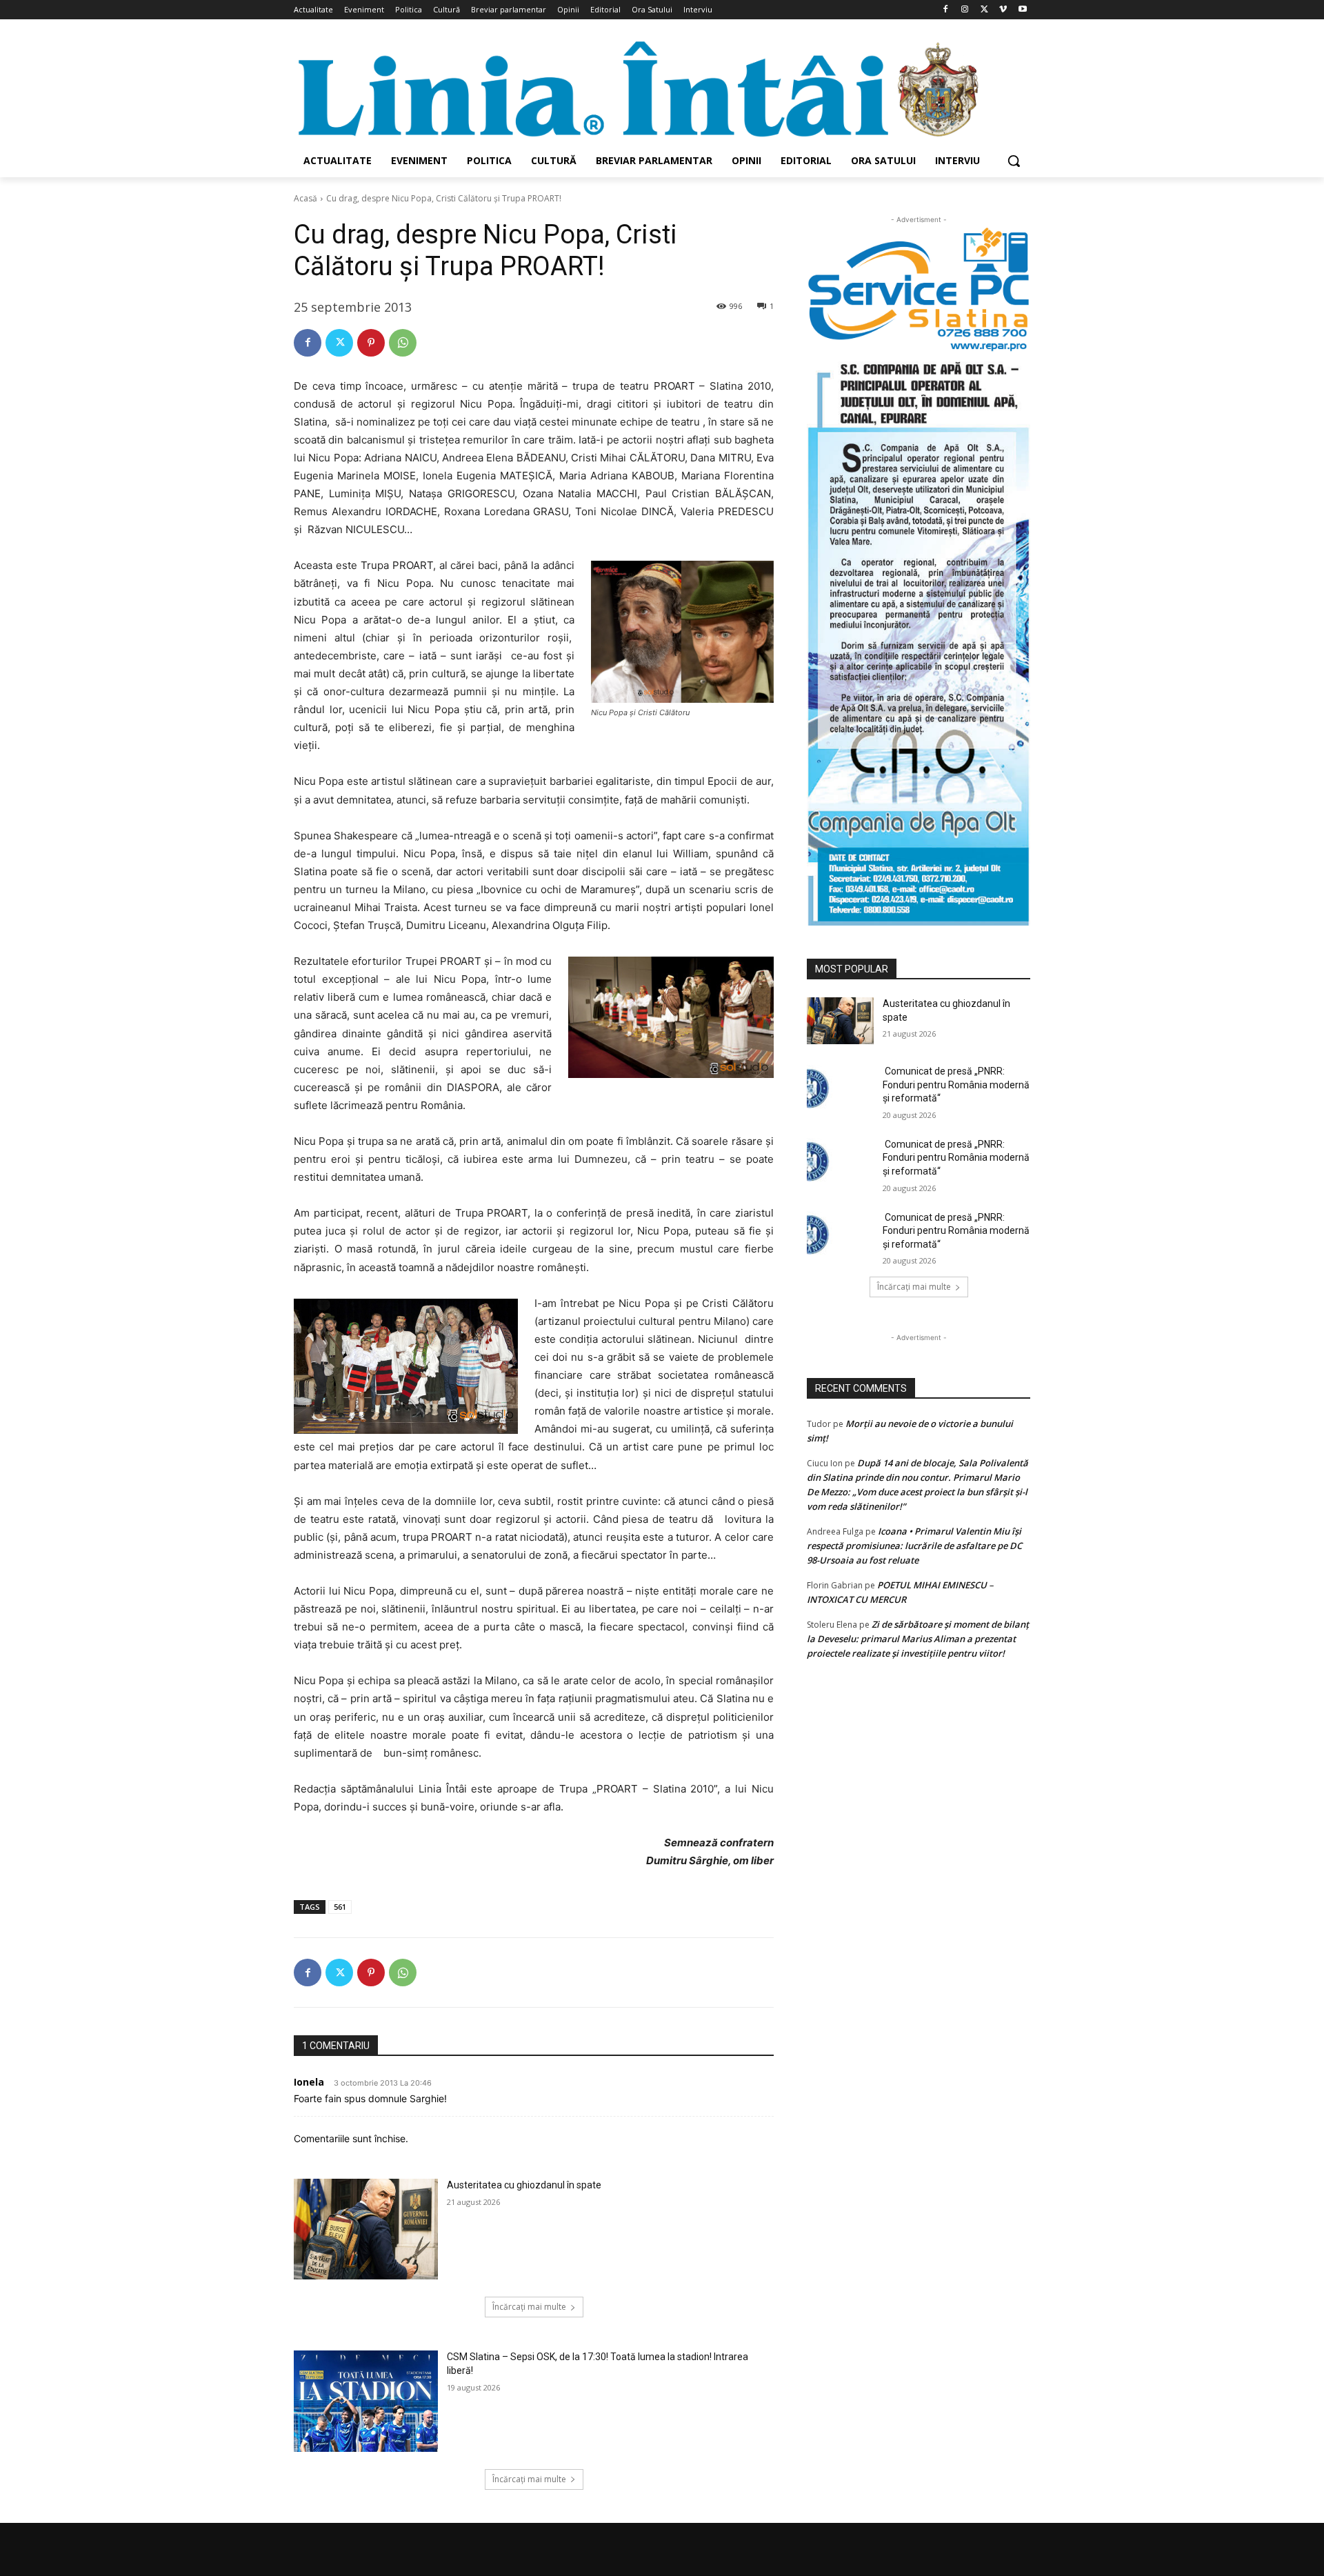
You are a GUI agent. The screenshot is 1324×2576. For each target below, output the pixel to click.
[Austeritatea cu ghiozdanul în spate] (366, 2229)
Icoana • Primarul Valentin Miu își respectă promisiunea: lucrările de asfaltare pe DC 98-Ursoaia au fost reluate (914, 1546)
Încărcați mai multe (529, 2307)
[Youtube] (1022, 10)
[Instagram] (965, 10)
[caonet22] (919, 639)
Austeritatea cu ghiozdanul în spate (524, 2185)
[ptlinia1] (919, 290)
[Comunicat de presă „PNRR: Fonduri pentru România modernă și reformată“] (840, 1088)
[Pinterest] (371, 343)
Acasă (305, 198)
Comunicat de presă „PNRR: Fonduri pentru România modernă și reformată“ (956, 1085)
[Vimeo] (1003, 10)
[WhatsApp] (403, 343)
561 (340, 1907)
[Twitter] (984, 10)
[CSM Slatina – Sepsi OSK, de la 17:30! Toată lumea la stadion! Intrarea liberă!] (366, 2401)
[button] (1014, 161)
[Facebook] (946, 10)
